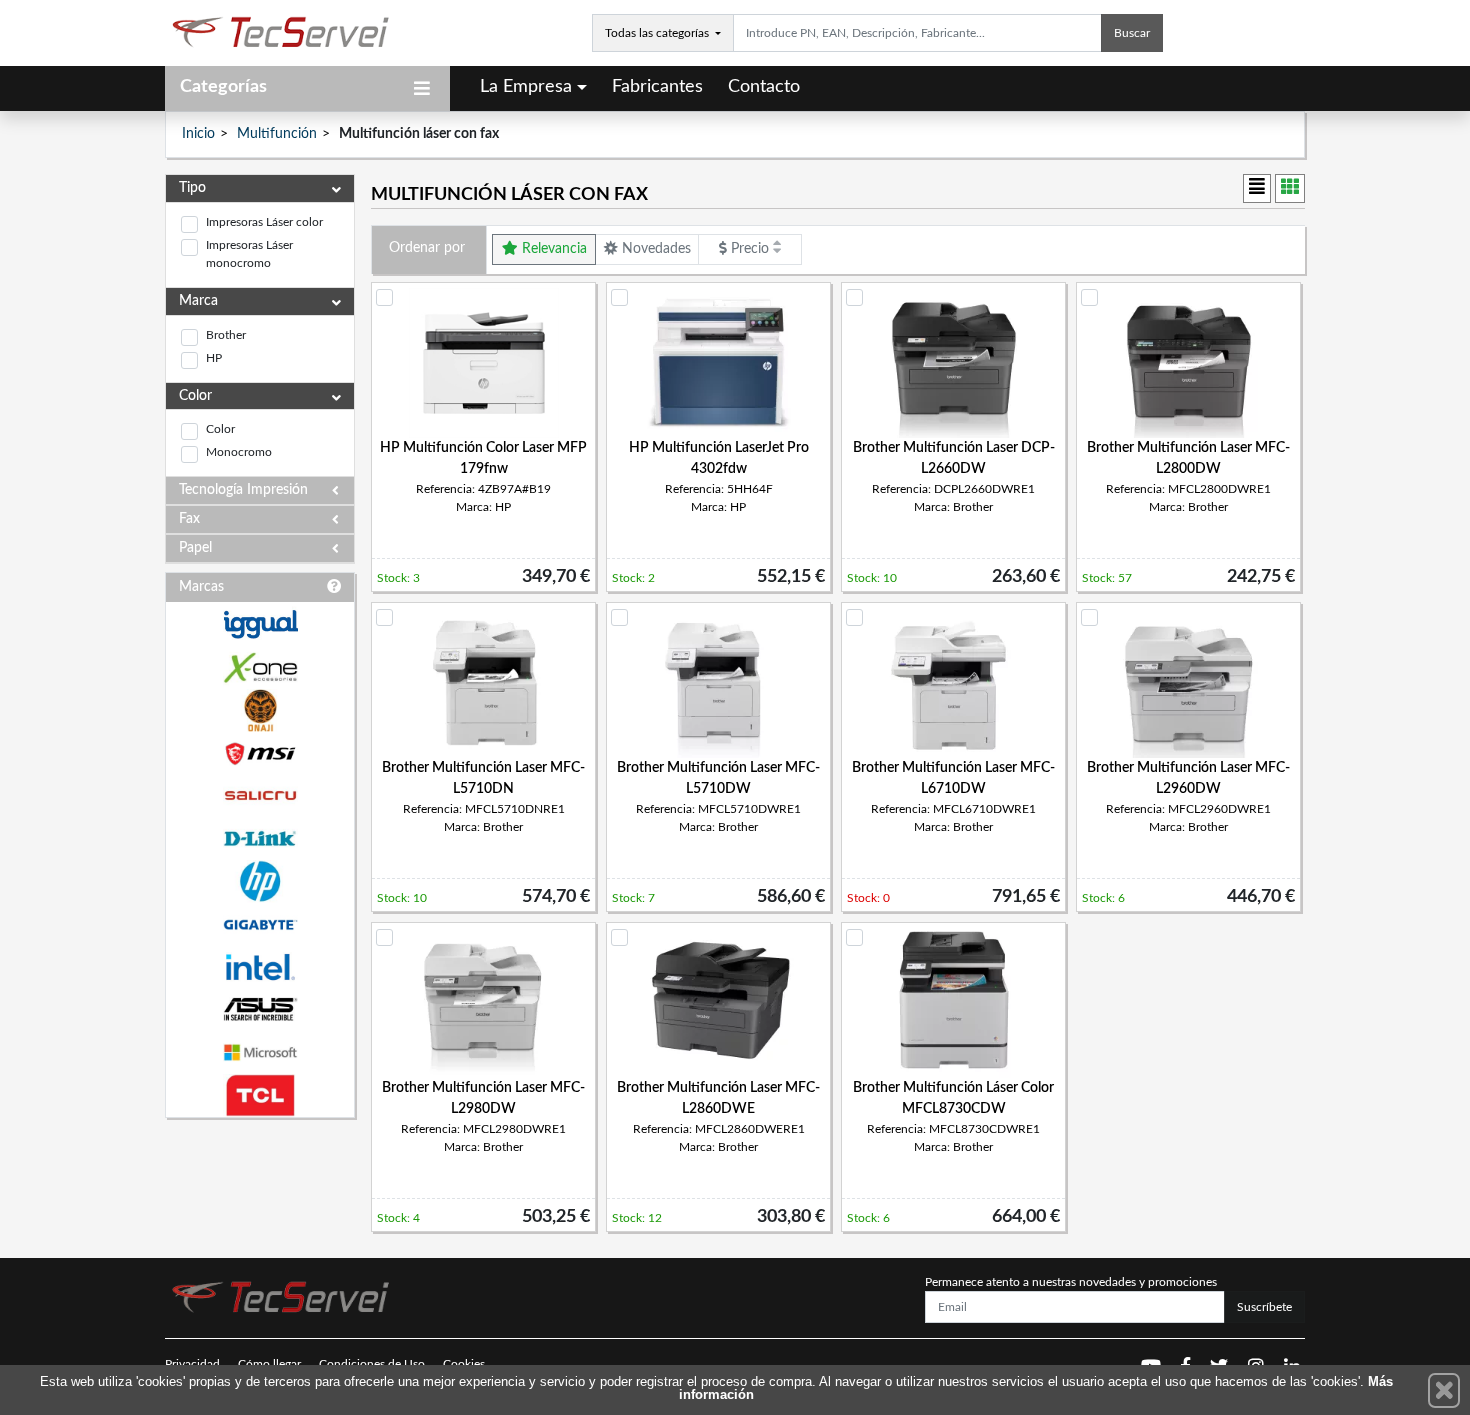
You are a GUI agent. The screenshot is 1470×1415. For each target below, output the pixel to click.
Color (220, 429)
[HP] (260, 881)
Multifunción (277, 134)
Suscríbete (1264, 1307)
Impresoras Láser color (264, 222)
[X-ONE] (260, 667)
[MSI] (260, 753)
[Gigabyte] (260, 924)
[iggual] (260, 624)
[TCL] (260, 1095)
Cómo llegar (269, 1364)
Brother (226, 335)
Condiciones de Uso (372, 1364)
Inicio (198, 134)
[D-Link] (260, 838)
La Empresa (526, 87)
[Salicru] (260, 796)
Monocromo (239, 452)
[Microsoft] (260, 1052)
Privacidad (192, 1364)
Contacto (764, 87)
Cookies (464, 1364)
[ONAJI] (260, 710)
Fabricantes (657, 87)
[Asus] (260, 1009)
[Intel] (260, 967)
